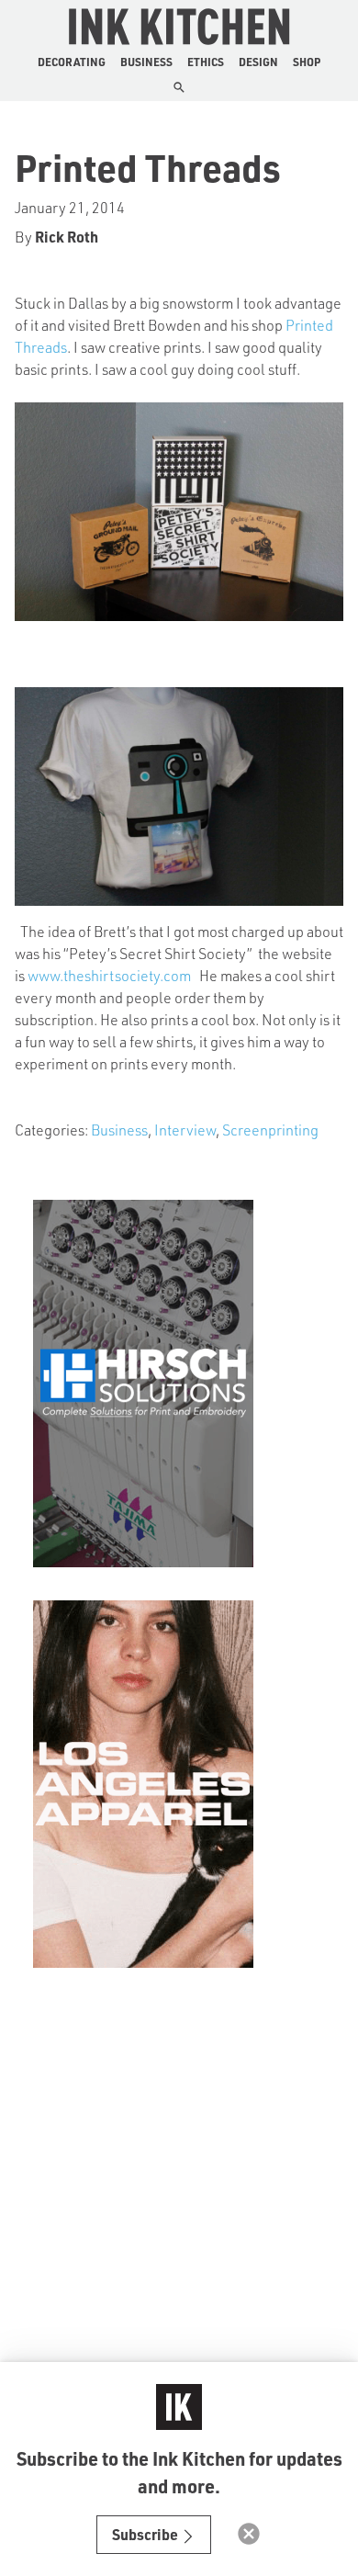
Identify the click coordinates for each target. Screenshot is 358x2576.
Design (258, 62)
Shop (307, 62)
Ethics (206, 62)
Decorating (72, 62)
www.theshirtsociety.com (109, 975)
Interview (185, 1130)
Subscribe (146, 2534)
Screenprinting (270, 1130)
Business (146, 62)
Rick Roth (67, 237)
